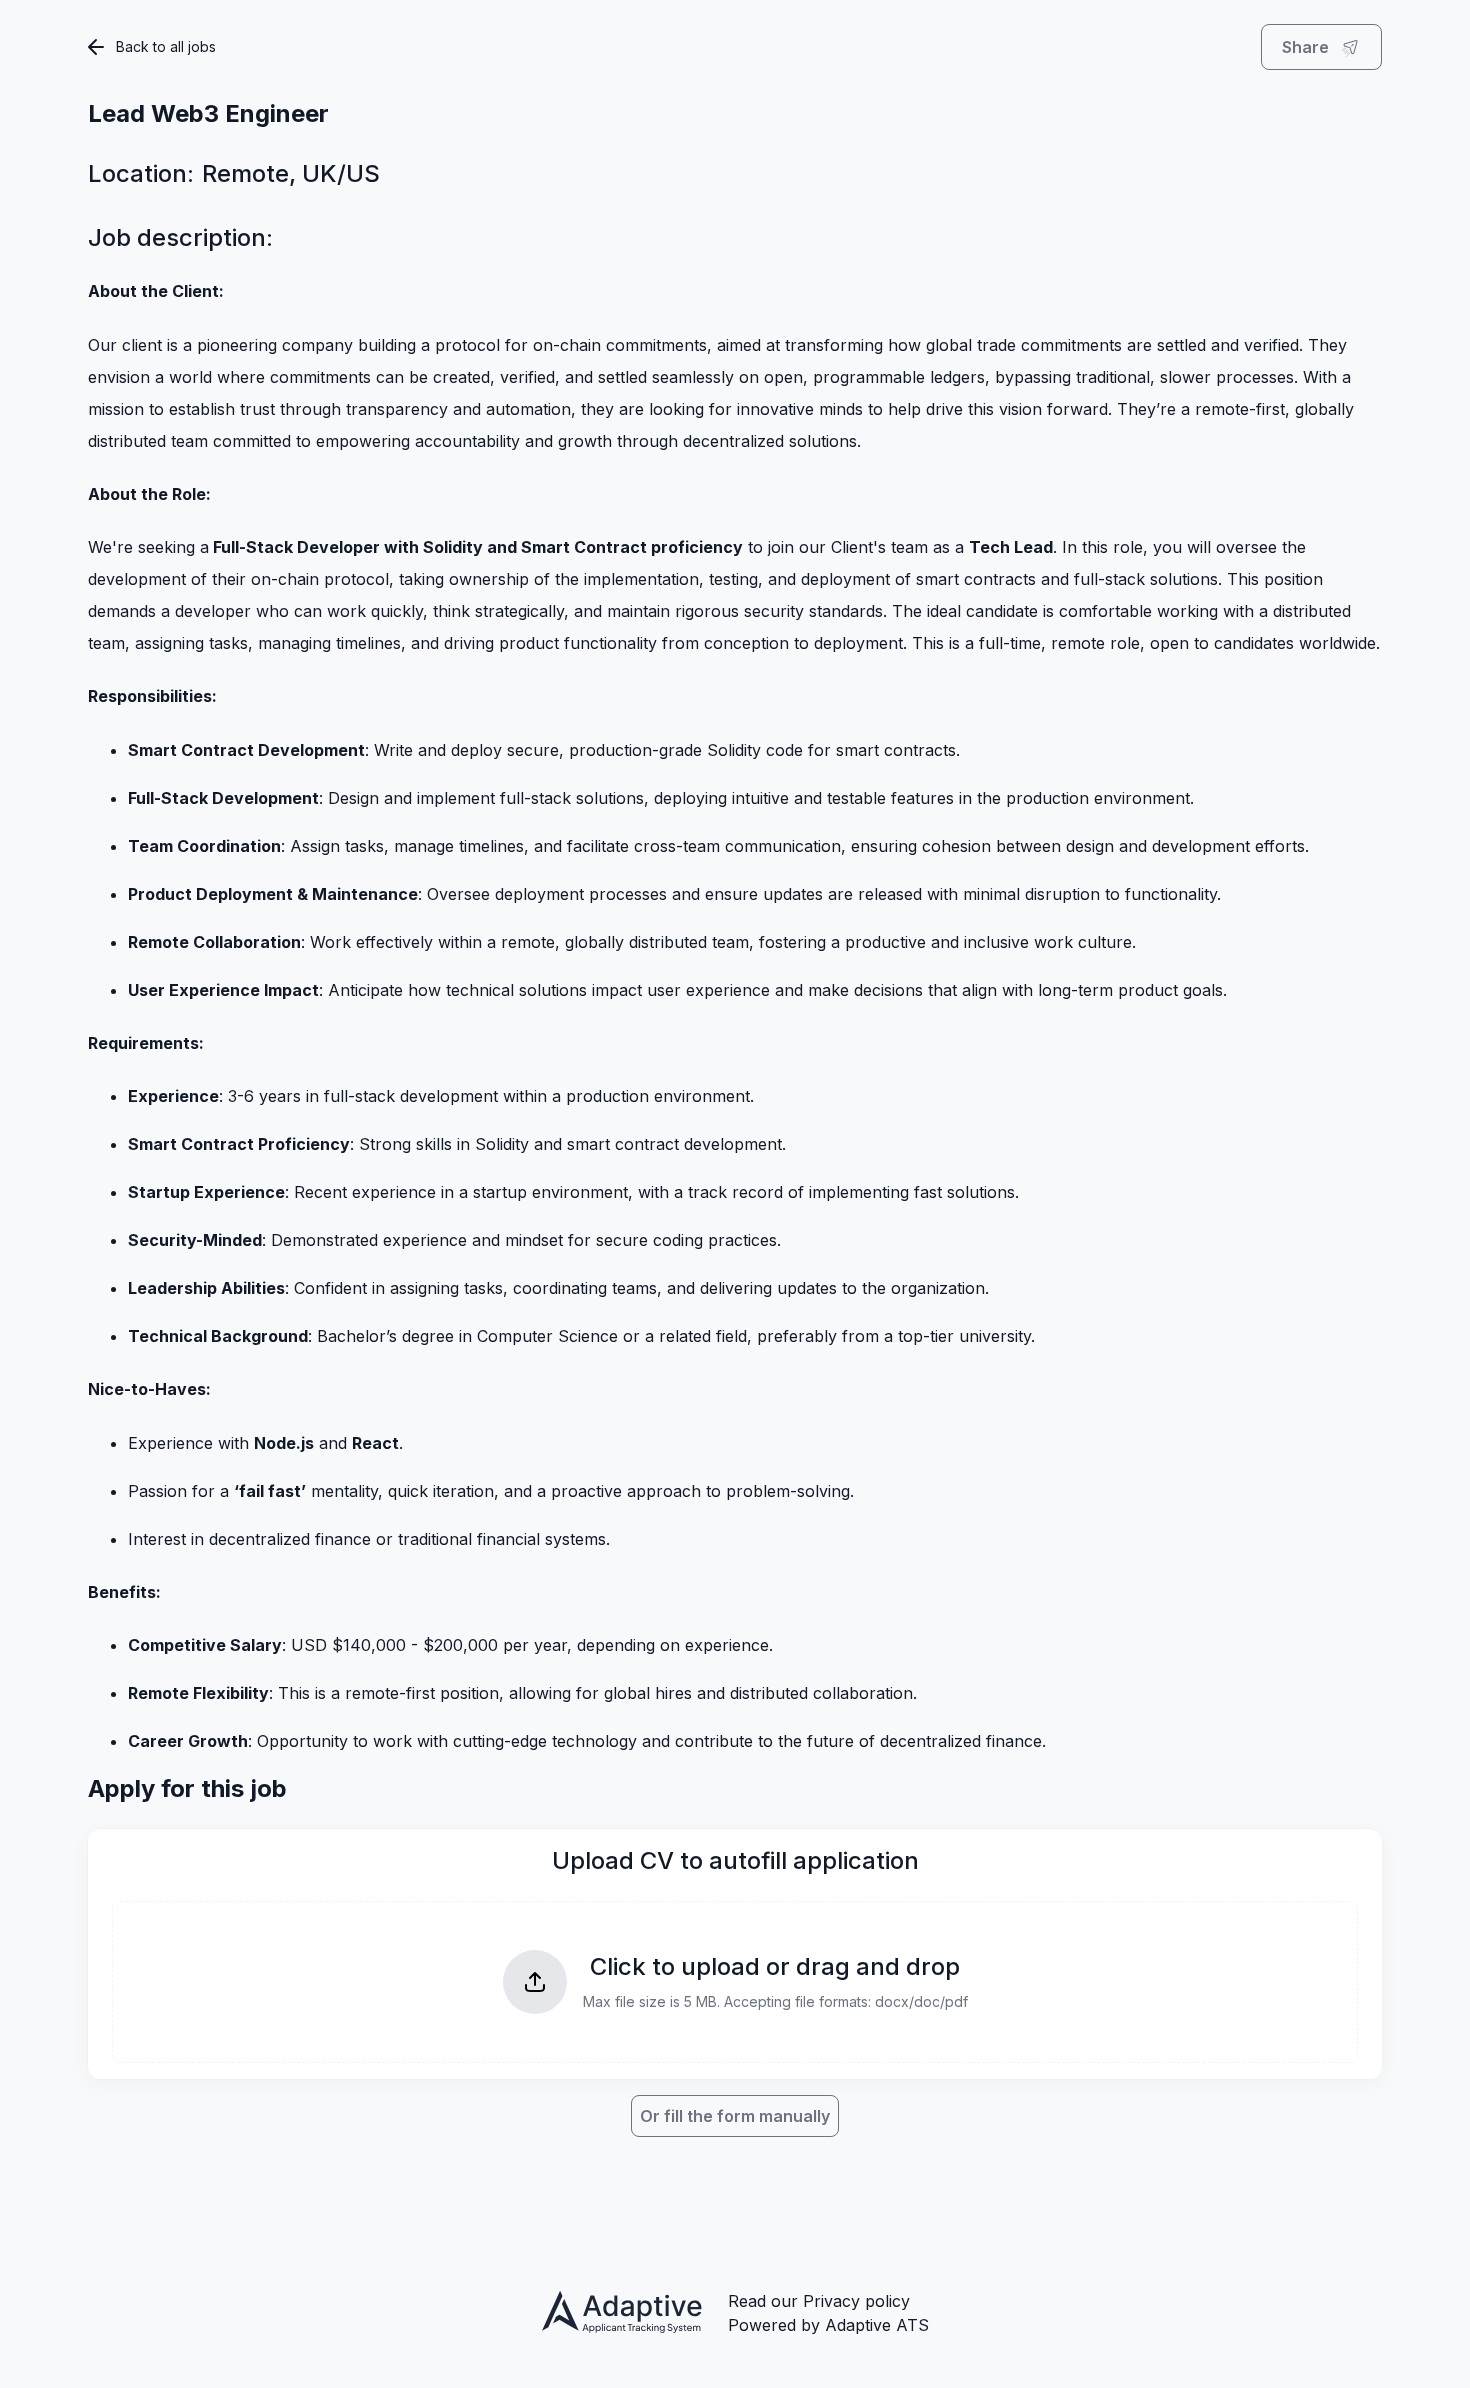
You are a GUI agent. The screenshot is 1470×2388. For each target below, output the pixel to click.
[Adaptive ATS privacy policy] (623, 2314)
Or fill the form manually (735, 2116)
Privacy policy (856, 2301)
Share (1305, 47)
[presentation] (735, 1982)
